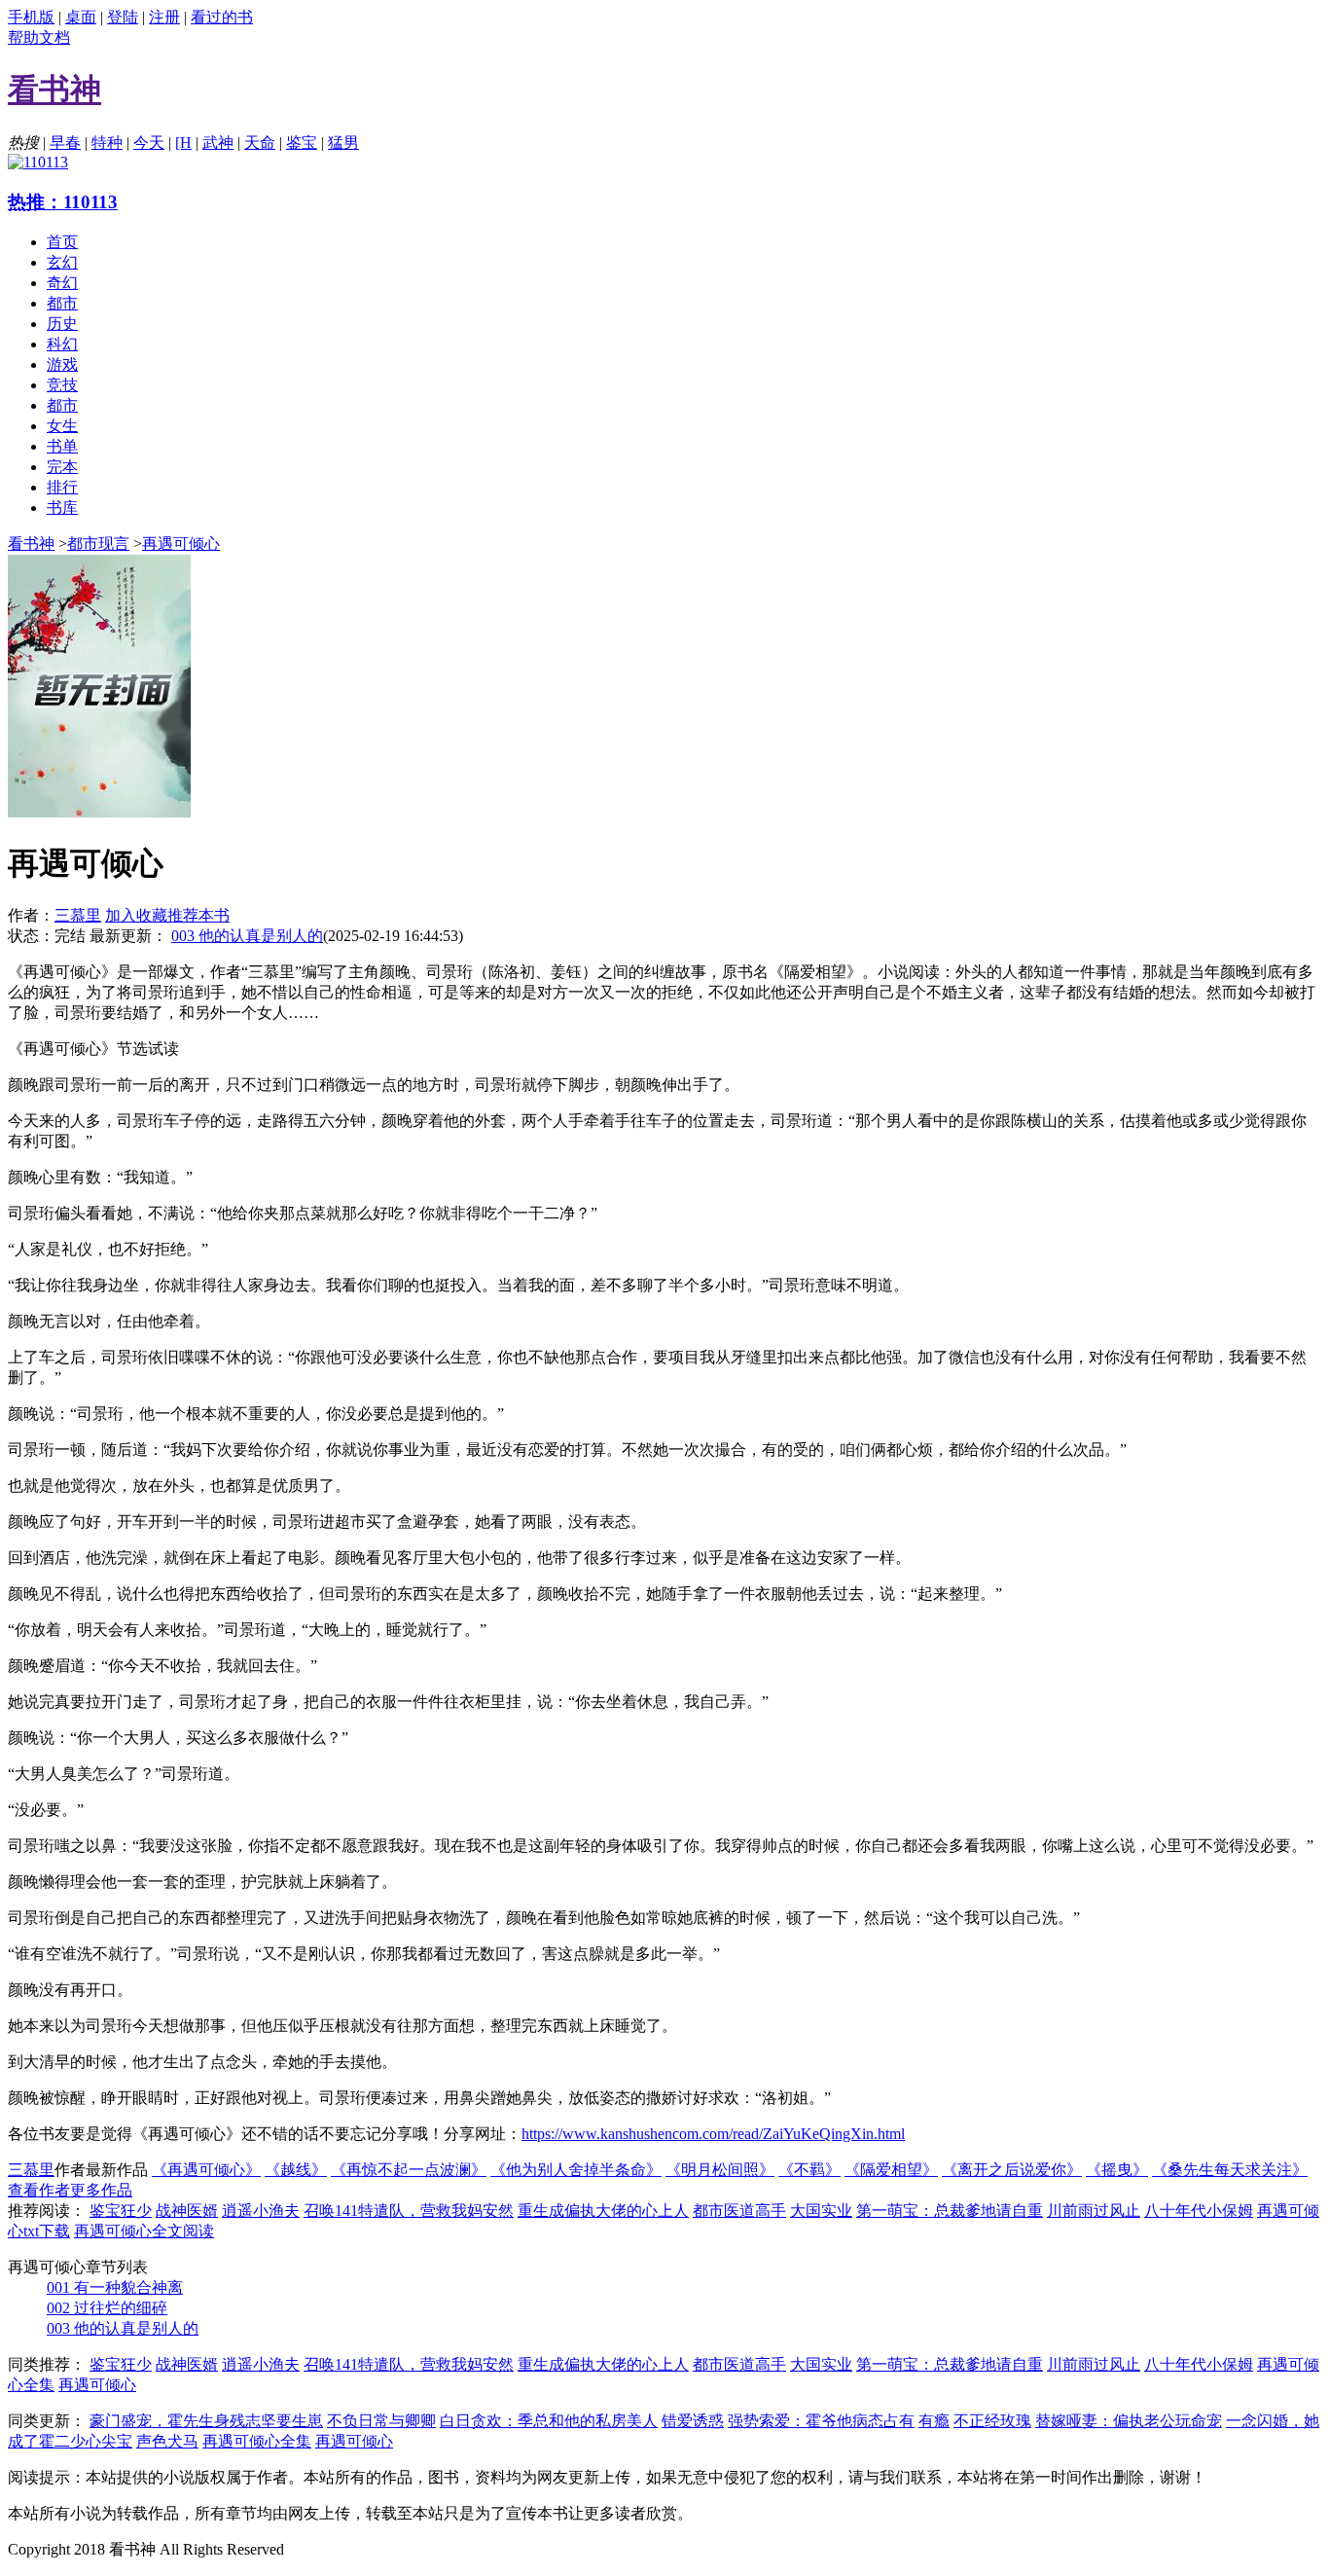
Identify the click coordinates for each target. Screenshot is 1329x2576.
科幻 (62, 344)
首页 (62, 242)
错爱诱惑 (693, 2421)
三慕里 (78, 915)
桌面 (81, 17)
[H (183, 143)
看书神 (31, 544)
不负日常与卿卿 (381, 2421)
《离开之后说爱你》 (1012, 2170)
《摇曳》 (1117, 2170)
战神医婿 (187, 2211)
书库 (62, 508)
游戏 (62, 364)
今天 (149, 143)
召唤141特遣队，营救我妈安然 (409, 2211)
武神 (218, 143)
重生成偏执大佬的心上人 (603, 2211)
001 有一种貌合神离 (115, 2287)
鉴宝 (302, 143)
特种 (107, 143)
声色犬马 (167, 2441)
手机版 (31, 17)
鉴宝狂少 (121, 2211)
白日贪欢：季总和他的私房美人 (549, 2421)
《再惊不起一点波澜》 (409, 2170)
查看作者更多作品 (70, 2190)
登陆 (123, 17)
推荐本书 (198, 915)
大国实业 (821, 2211)
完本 (62, 467)
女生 (62, 426)
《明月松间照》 (720, 2170)
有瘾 (934, 2421)
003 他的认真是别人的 (247, 936)
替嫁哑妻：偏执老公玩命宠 (1129, 2421)
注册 (164, 17)
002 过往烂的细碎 (107, 2308)
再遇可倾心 (181, 544)
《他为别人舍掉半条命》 (576, 2170)
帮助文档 (39, 37)
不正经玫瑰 (992, 2421)
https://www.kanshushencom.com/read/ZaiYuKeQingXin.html (713, 2134)
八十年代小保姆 (1199, 2211)
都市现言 (98, 544)
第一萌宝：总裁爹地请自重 (950, 2211)
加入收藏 (136, 915)
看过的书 (222, 17)
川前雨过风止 (1094, 2211)
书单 (62, 446)
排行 (62, 487)
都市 (62, 303)
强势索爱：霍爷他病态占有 (821, 2421)
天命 (260, 143)
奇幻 (62, 283)
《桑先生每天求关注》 (1230, 2170)
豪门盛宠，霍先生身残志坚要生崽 (206, 2421)
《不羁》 (809, 2170)
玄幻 (62, 262)
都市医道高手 (739, 2211)
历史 (62, 324)
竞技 (62, 385)
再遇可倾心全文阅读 (144, 2231)
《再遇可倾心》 (206, 2170)
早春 (65, 143)
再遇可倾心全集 (257, 2441)
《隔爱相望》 (891, 2170)
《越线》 (296, 2170)
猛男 (343, 143)
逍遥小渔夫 (261, 2211)
